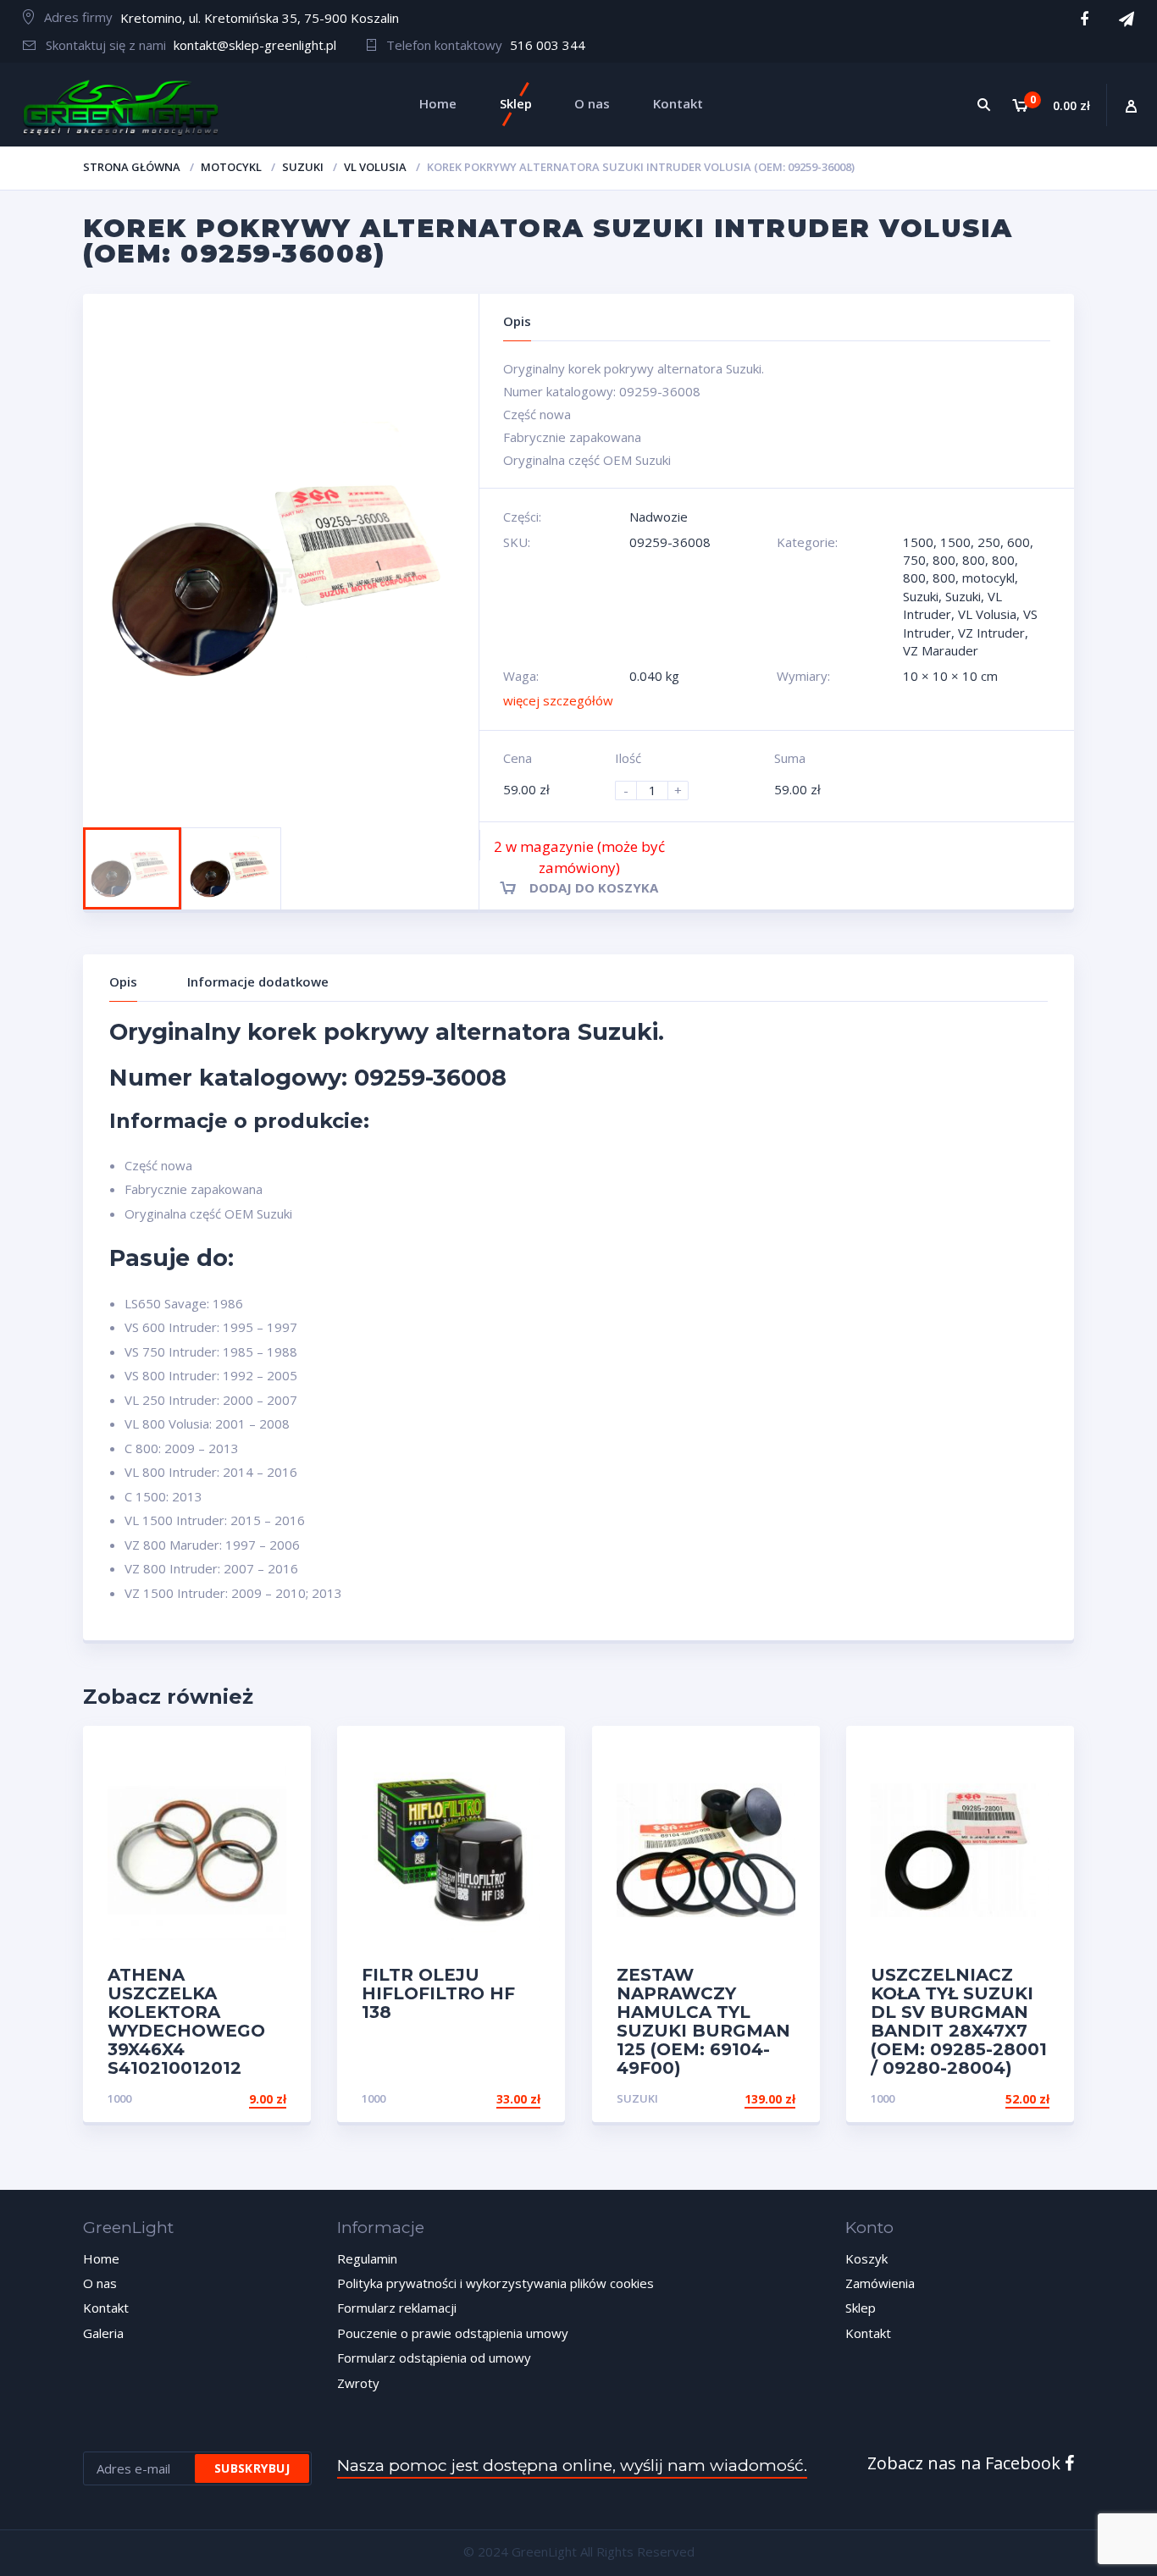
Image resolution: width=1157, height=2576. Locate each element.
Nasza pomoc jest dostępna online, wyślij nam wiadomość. (572, 2465)
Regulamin (367, 2258)
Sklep (861, 2308)
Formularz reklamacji (397, 2308)
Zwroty (358, 2383)
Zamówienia (880, 2283)
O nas (100, 2283)
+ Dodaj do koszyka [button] (222, 2099)
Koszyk (866, 2258)
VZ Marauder (941, 650)
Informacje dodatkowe (258, 981)
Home (101, 2258)
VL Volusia (375, 167)
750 (914, 560)
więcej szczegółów (558, 700)
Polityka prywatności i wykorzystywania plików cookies (495, 2283)
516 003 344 (548, 45)
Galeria (103, 2333)
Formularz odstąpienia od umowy (434, 2358)
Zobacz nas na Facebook (966, 2463)
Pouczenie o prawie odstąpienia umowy (453, 2333)
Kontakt (106, 2308)
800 (944, 560)
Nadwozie (659, 517)
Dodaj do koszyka (594, 887)
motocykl (231, 167)
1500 (918, 542)
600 (1019, 542)
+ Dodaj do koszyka (731, 2099)
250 (989, 542)
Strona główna (132, 167)
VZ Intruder (991, 633)
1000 (119, 2098)
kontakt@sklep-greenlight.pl (255, 45)
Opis (123, 981)
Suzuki (303, 167)
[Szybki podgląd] (280, 1753)
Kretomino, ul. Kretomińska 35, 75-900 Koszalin (260, 18)
